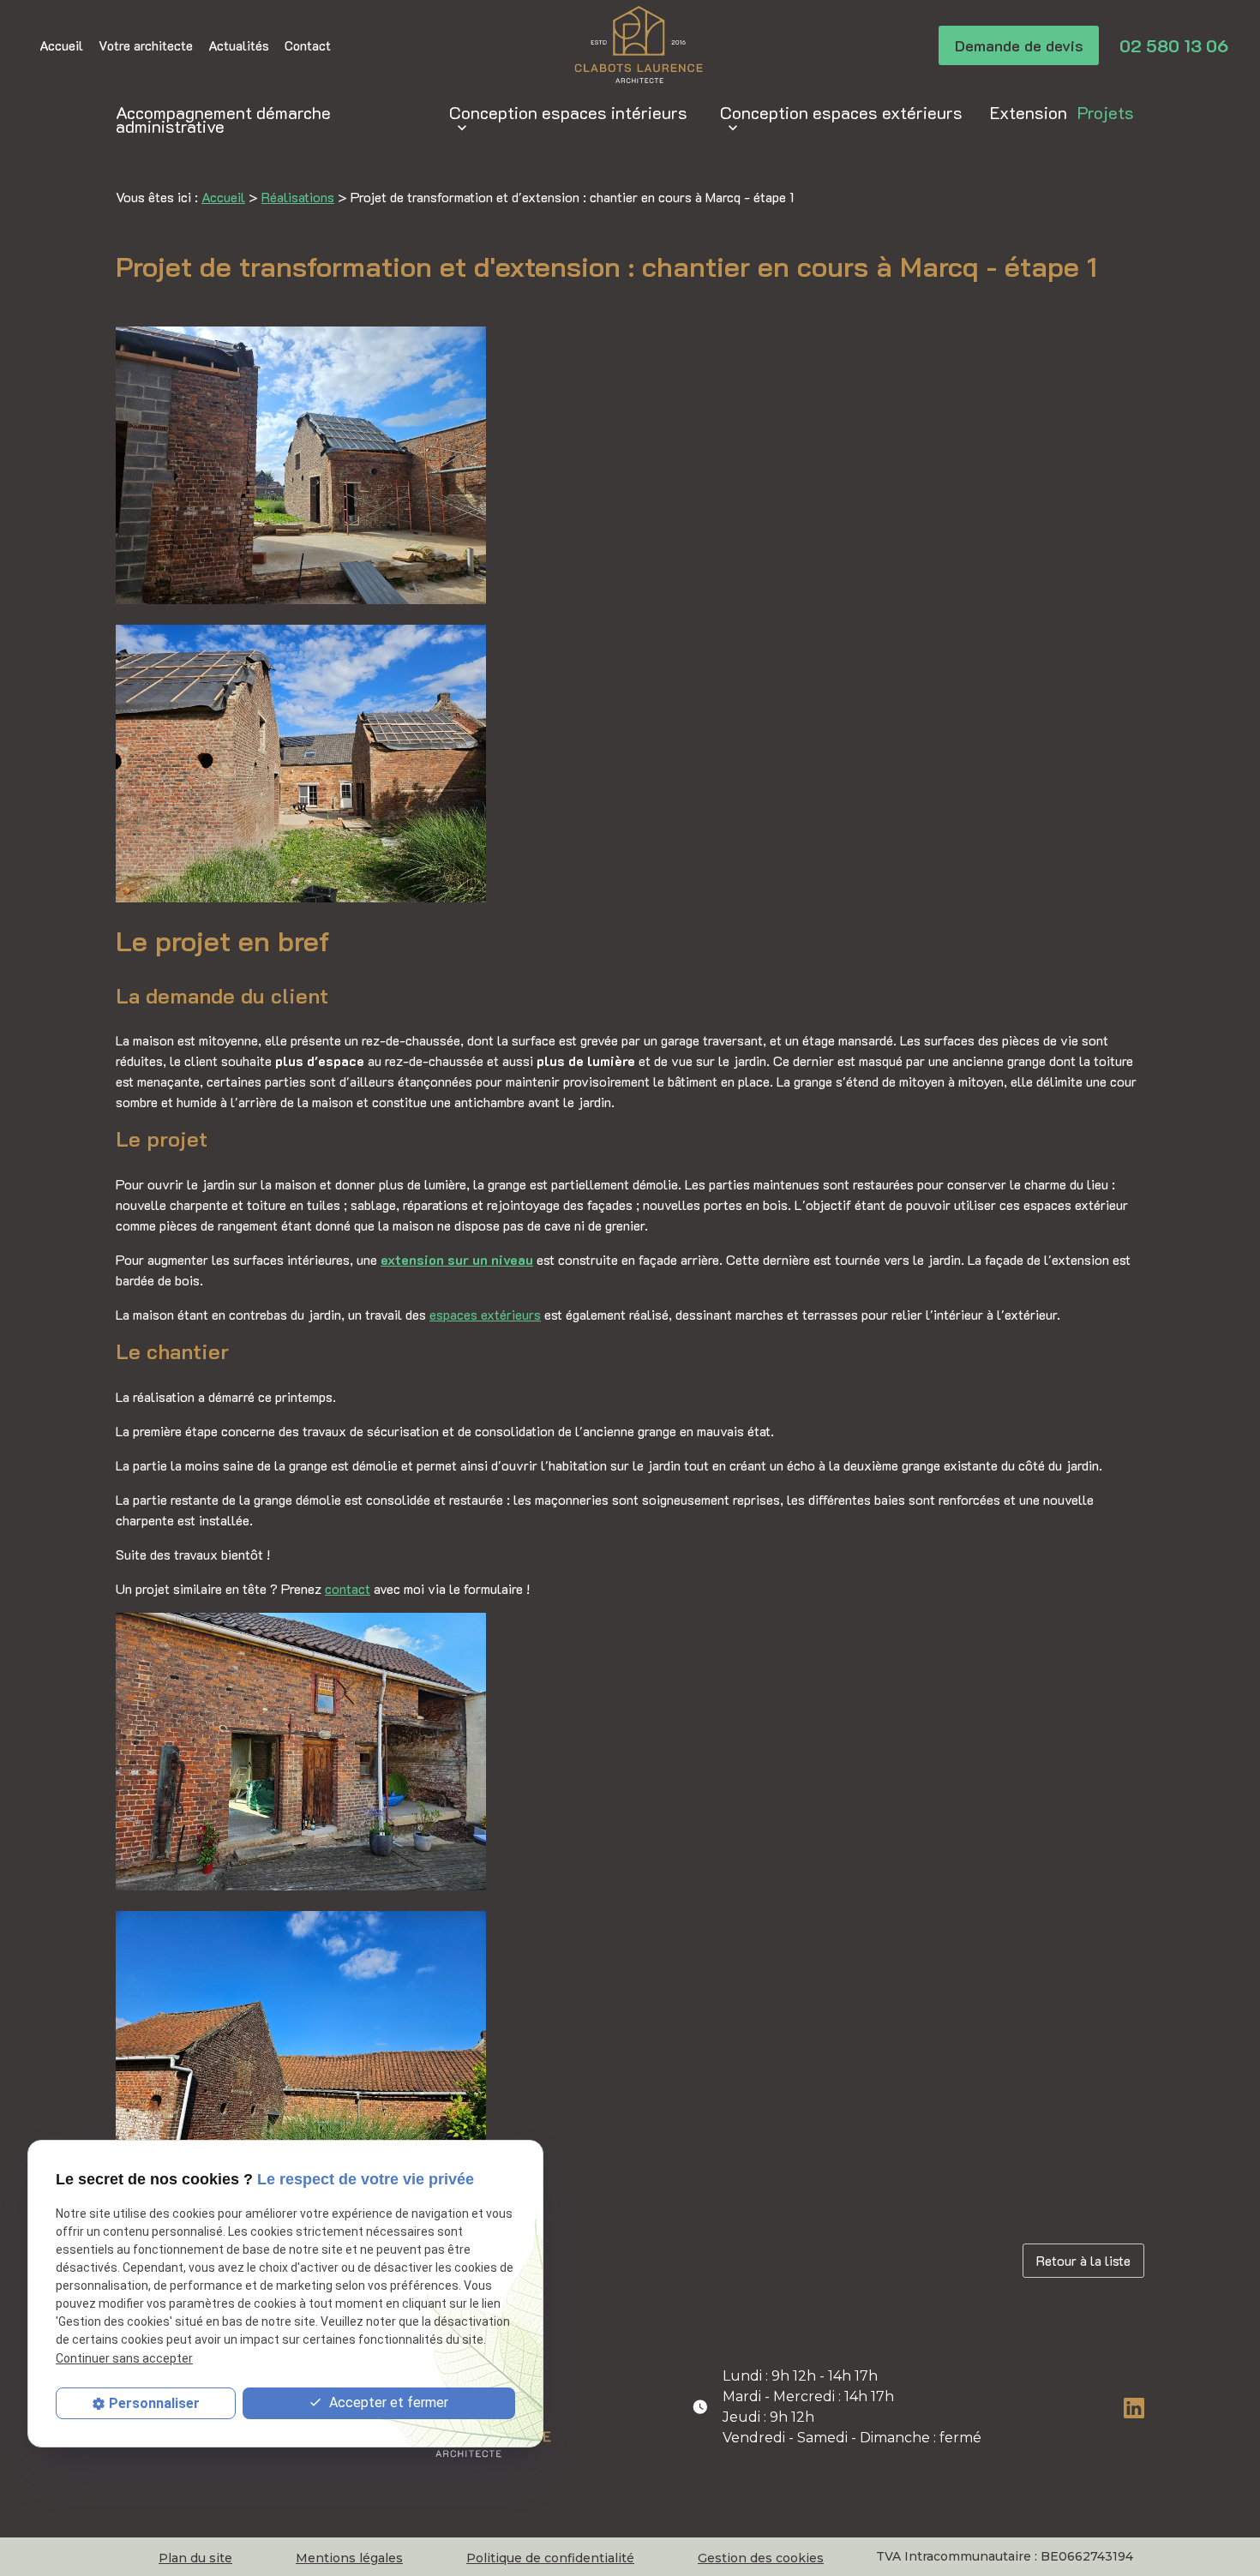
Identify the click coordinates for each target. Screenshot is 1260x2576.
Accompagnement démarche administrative (223, 119)
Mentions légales (349, 2558)
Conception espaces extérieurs (841, 112)
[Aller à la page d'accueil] (639, 45)
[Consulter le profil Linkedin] (1134, 2406)
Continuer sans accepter (124, 2357)
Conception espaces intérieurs (568, 112)
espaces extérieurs (485, 1314)
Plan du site (195, 2558)
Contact (308, 45)
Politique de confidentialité (550, 2558)
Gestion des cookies (761, 2558)
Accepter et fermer (387, 2402)
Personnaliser (154, 2403)
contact (348, 1588)
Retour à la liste (1083, 2260)
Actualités (239, 45)
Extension (1029, 112)
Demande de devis (1019, 45)
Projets (1106, 112)
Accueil (61, 45)
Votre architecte (146, 45)
